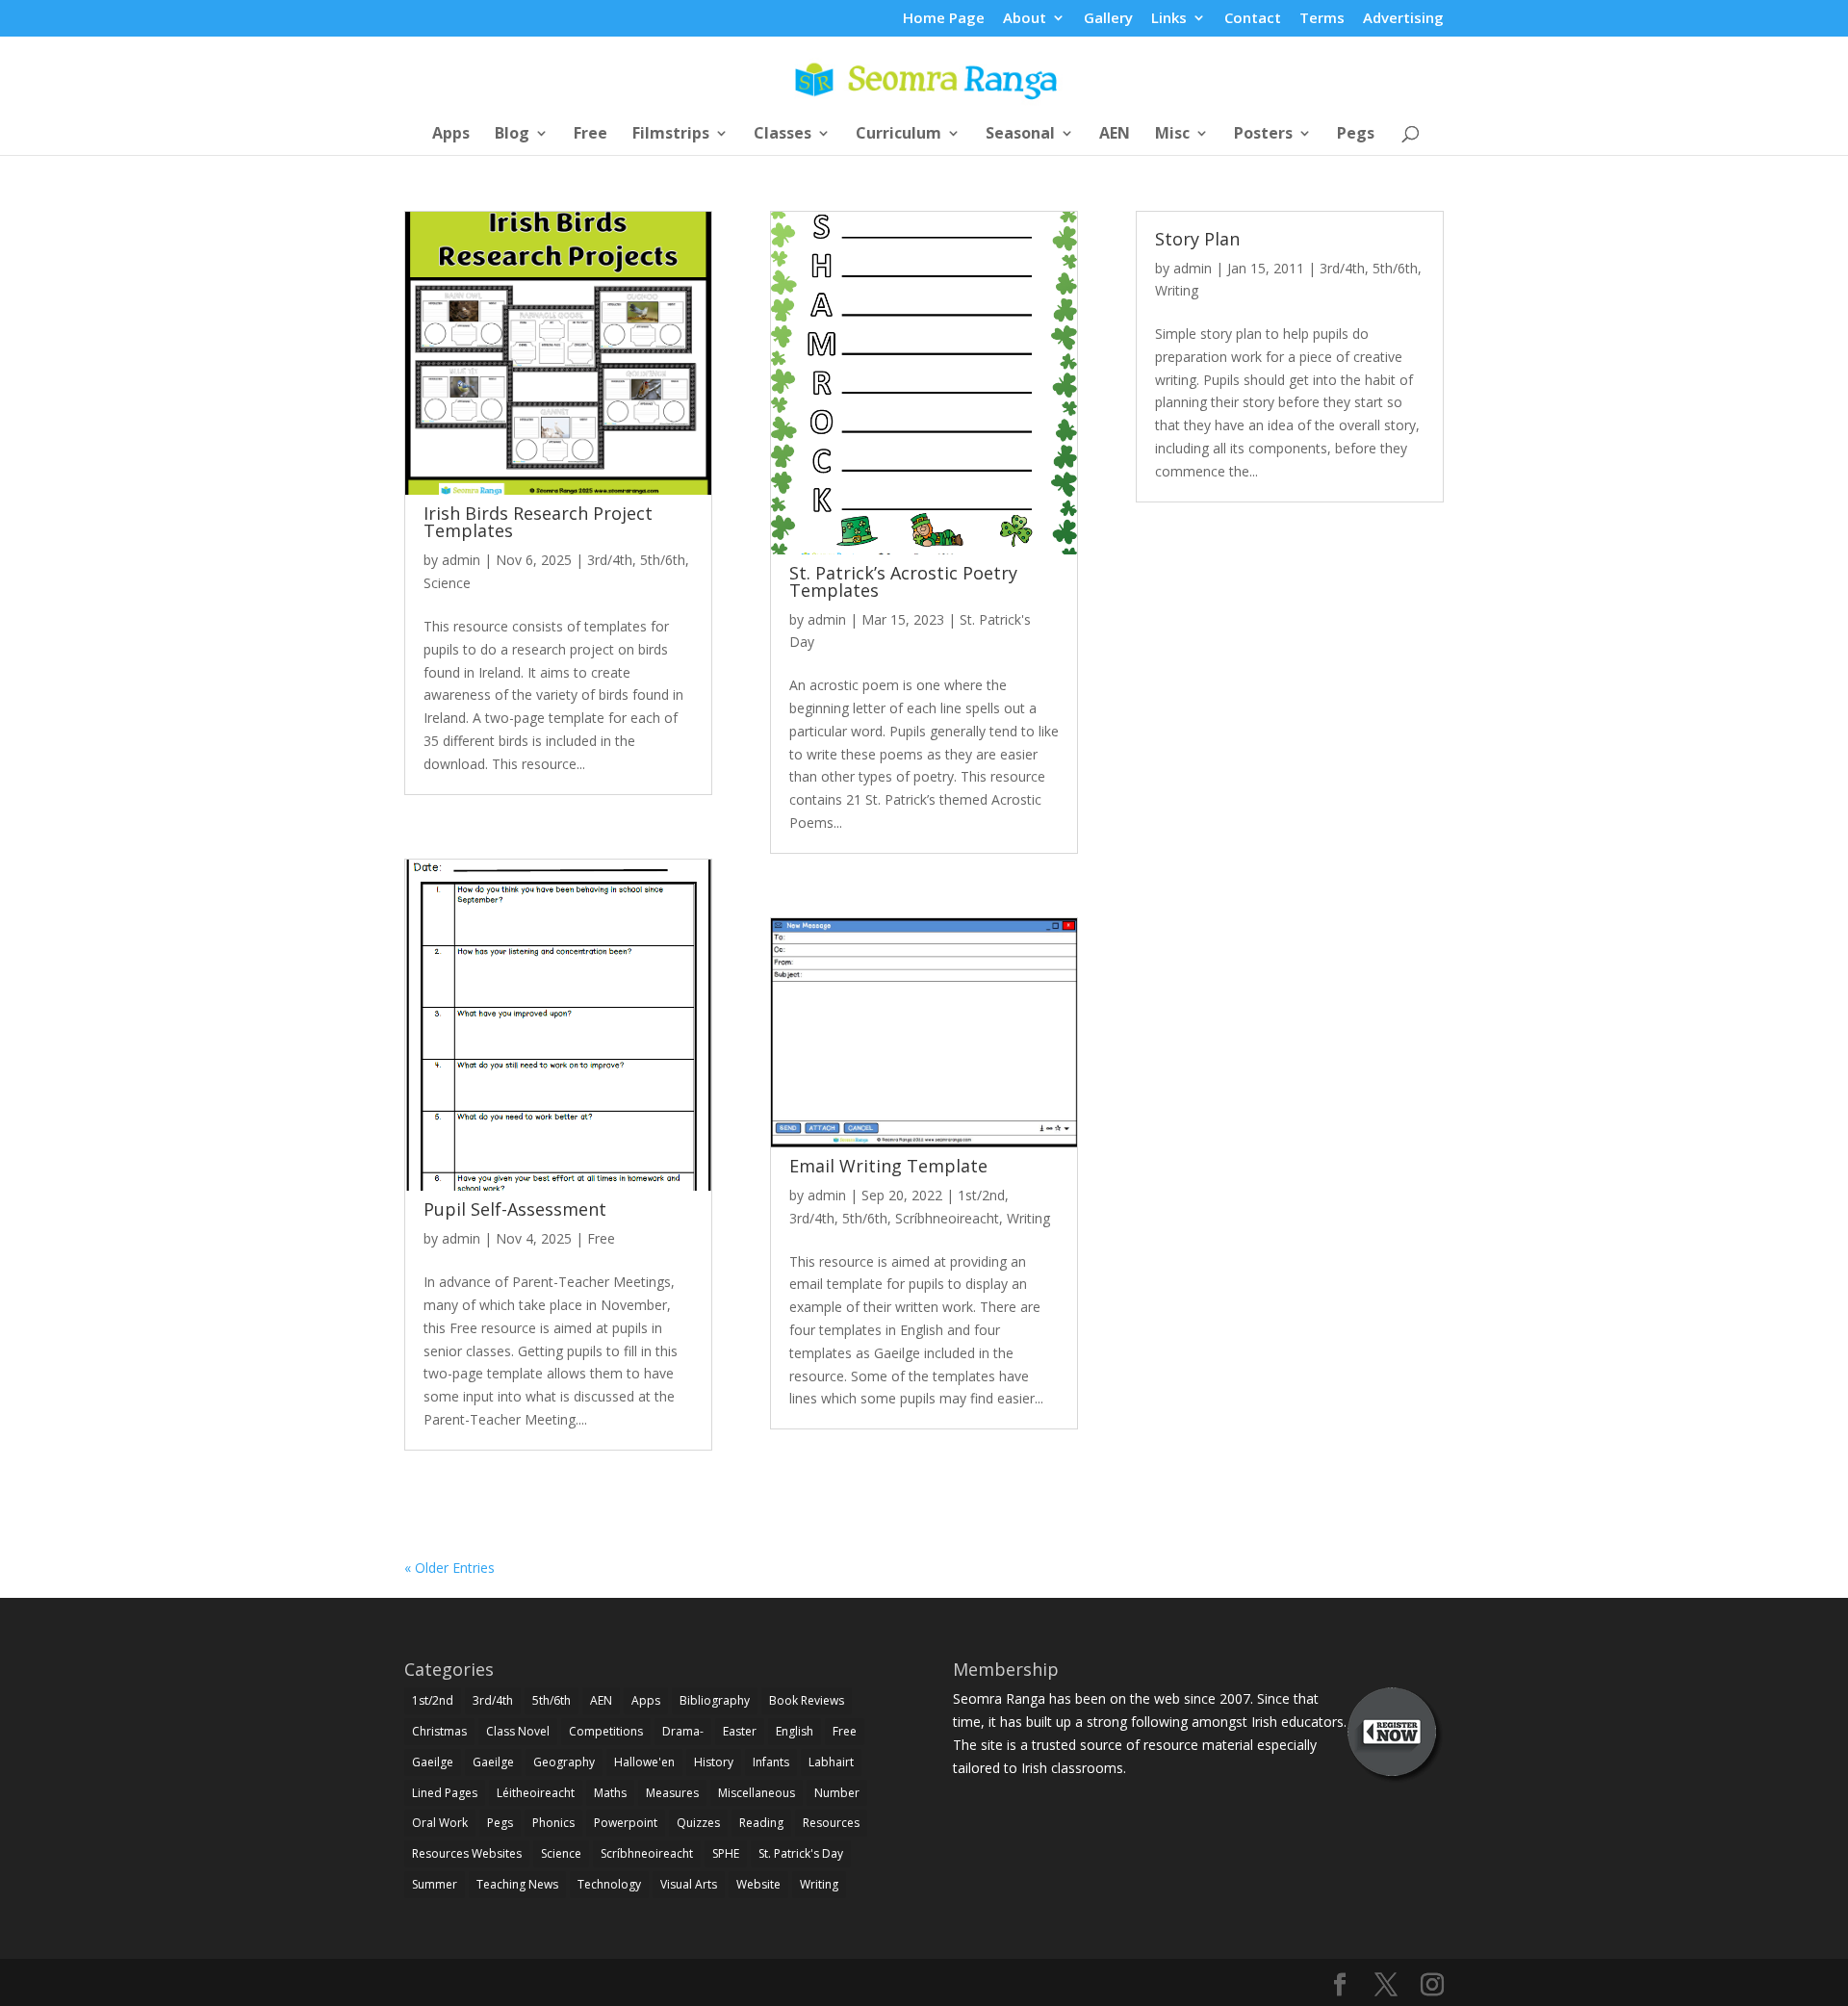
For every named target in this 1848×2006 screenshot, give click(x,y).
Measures (672, 1793)
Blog (512, 135)
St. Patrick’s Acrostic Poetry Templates (903, 581)
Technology (609, 1884)
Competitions (606, 1731)
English (795, 1731)
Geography (564, 1762)
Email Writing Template (888, 1166)
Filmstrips (671, 135)
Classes (783, 135)
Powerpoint (626, 1823)
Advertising (1403, 19)
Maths (610, 1793)
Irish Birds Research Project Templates (538, 522)
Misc (1172, 135)
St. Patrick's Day (801, 1853)
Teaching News (517, 1884)
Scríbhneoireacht (947, 1218)
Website (758, 1884)
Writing (1028, 1218)
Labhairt (831, 1762)
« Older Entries (449, 1568)
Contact (1253, 19)
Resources (831, 1823)
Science (447, 583)
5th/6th (663, 560)
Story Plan (1197, 239)
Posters (1263, 135)
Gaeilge (433, 1762)
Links (1169, 19)
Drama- (683, 1731)
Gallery (1108, 19)
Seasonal (1020, 135)
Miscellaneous (757, 1793)
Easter (740, 1731)
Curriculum (898, 135)
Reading (761, 1823)
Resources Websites (467, 1853)
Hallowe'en (644, 1762)
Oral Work (440, 1823)
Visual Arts (689, 1884)
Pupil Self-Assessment (515, 1209)
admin (461, 560)
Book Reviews (807, 1700)
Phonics (553, 1823)
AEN (1115, 135)
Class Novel (518, 1731)
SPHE (726, 1853)
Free (590, 135)
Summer (435, 1884)
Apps (451, 135)
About (1025, 19)
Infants (771, 1762)
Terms (1322, 19)
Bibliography (715, 1700)
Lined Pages (445, 1793)
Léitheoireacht (536, 1793)
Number (837, 1793)
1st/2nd (981, 1195)
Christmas (439, 1731)
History (714, 1762)
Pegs (1356, 135)
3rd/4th (610, 560)
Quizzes (698, 1823)
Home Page (944, 19)
